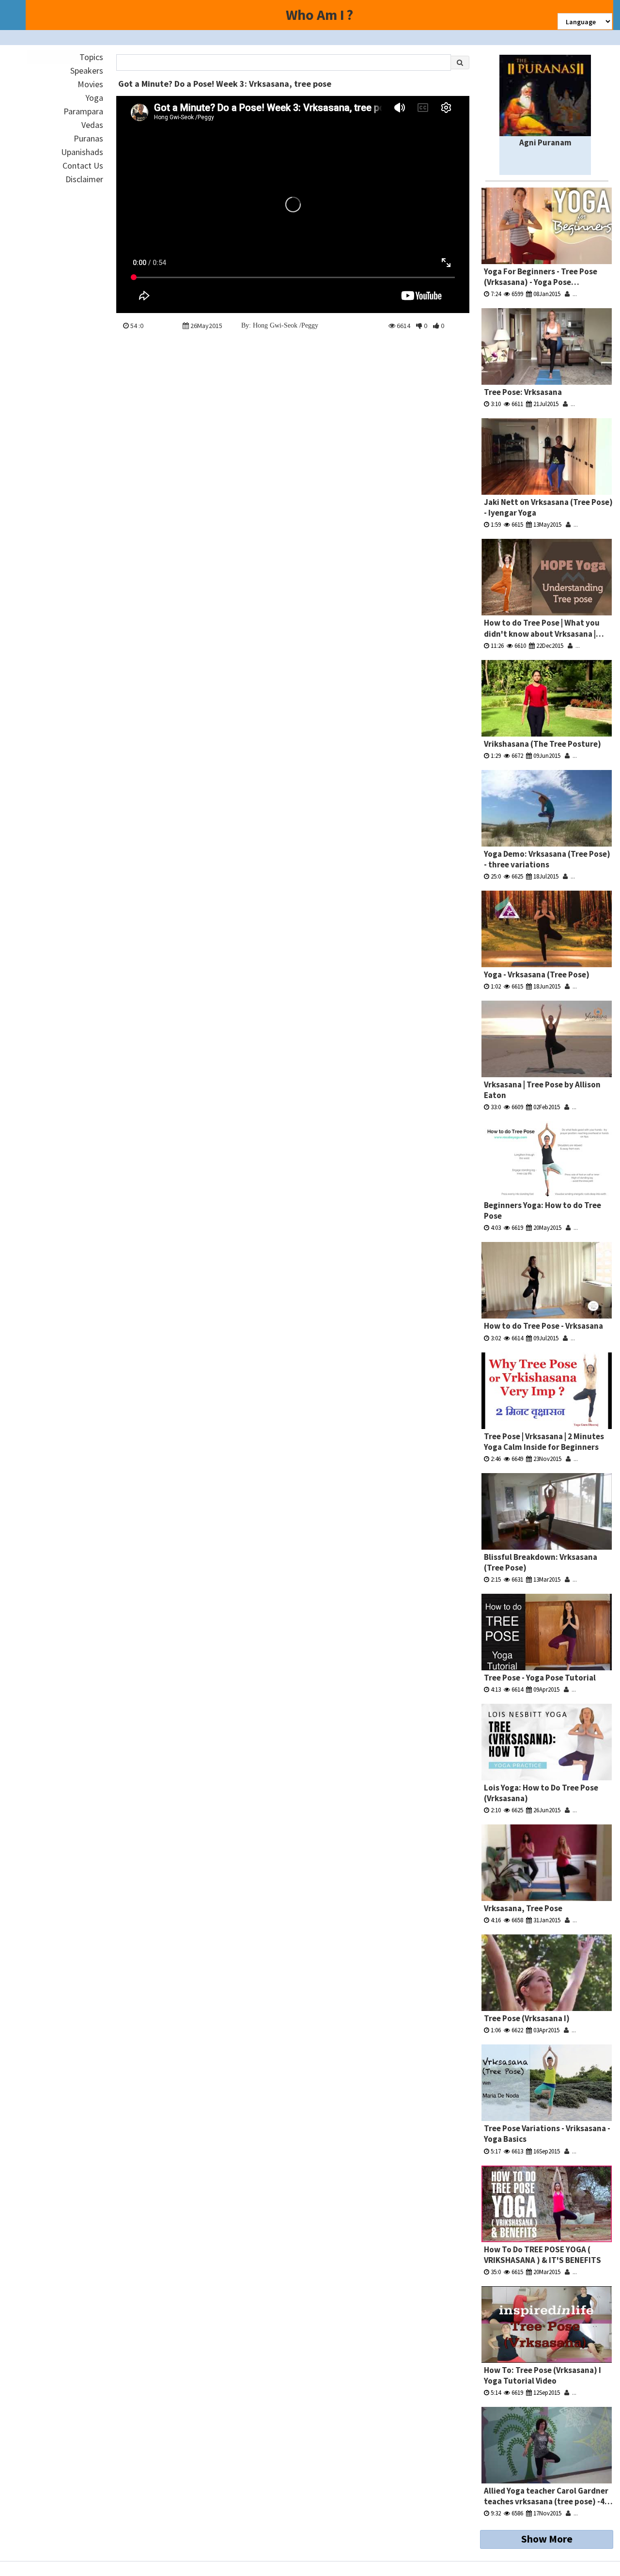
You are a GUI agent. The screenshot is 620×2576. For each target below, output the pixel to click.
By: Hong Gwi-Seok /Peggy (280, 325)
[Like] (436, 326)
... (573, 294)
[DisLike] (419, 326)
